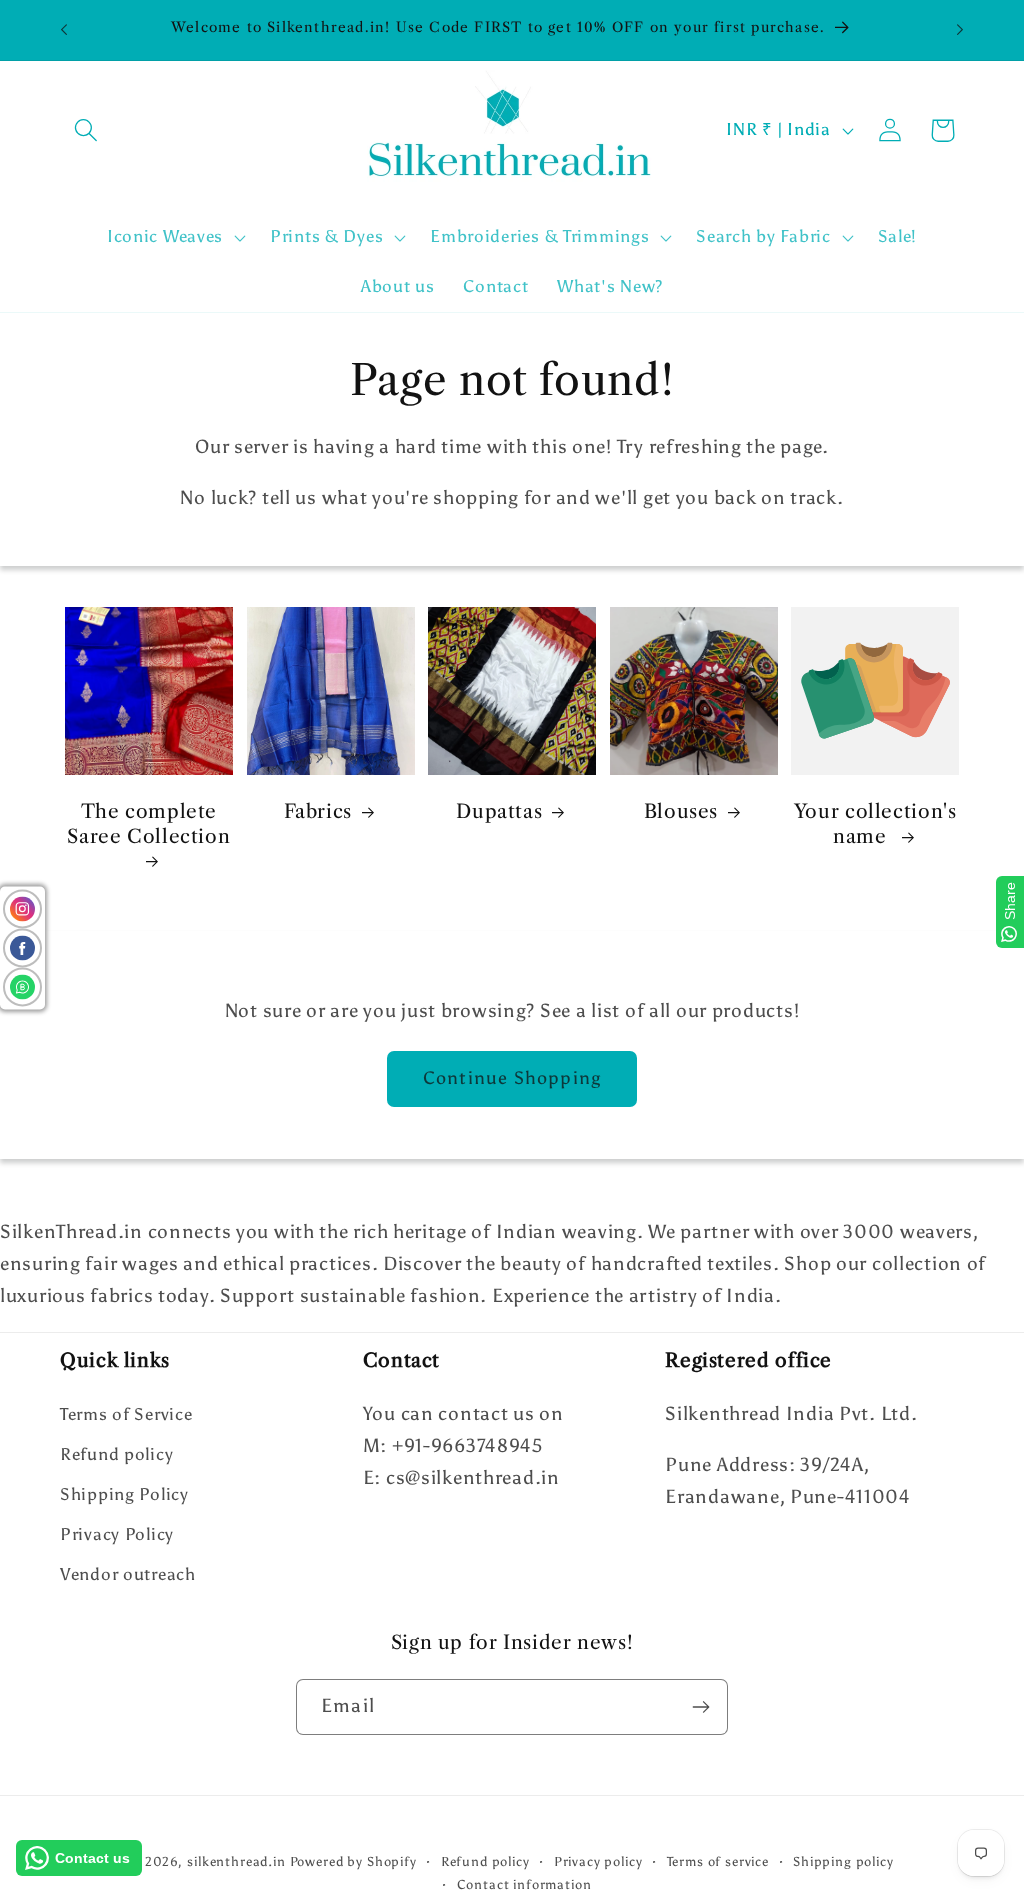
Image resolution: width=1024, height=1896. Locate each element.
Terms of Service (126, 1414)
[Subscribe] (700, 1707)
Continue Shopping (512, 1078)
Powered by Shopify (353, 1861)
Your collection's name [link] (875, 824)
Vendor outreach (128, 1574)
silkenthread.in (236, 1861)
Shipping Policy (124, 1494)
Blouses (681, 811)
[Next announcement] (960, 30)
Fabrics (318, 811)
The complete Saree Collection (148, 824)
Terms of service (718, 1861)
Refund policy (116, 1454)
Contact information (524, 1884)
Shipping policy (843, 1861)
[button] (86, 130)
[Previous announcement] (64, 30)
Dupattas (499, 811)
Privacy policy (598, 1861)
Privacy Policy (117, 1534)
